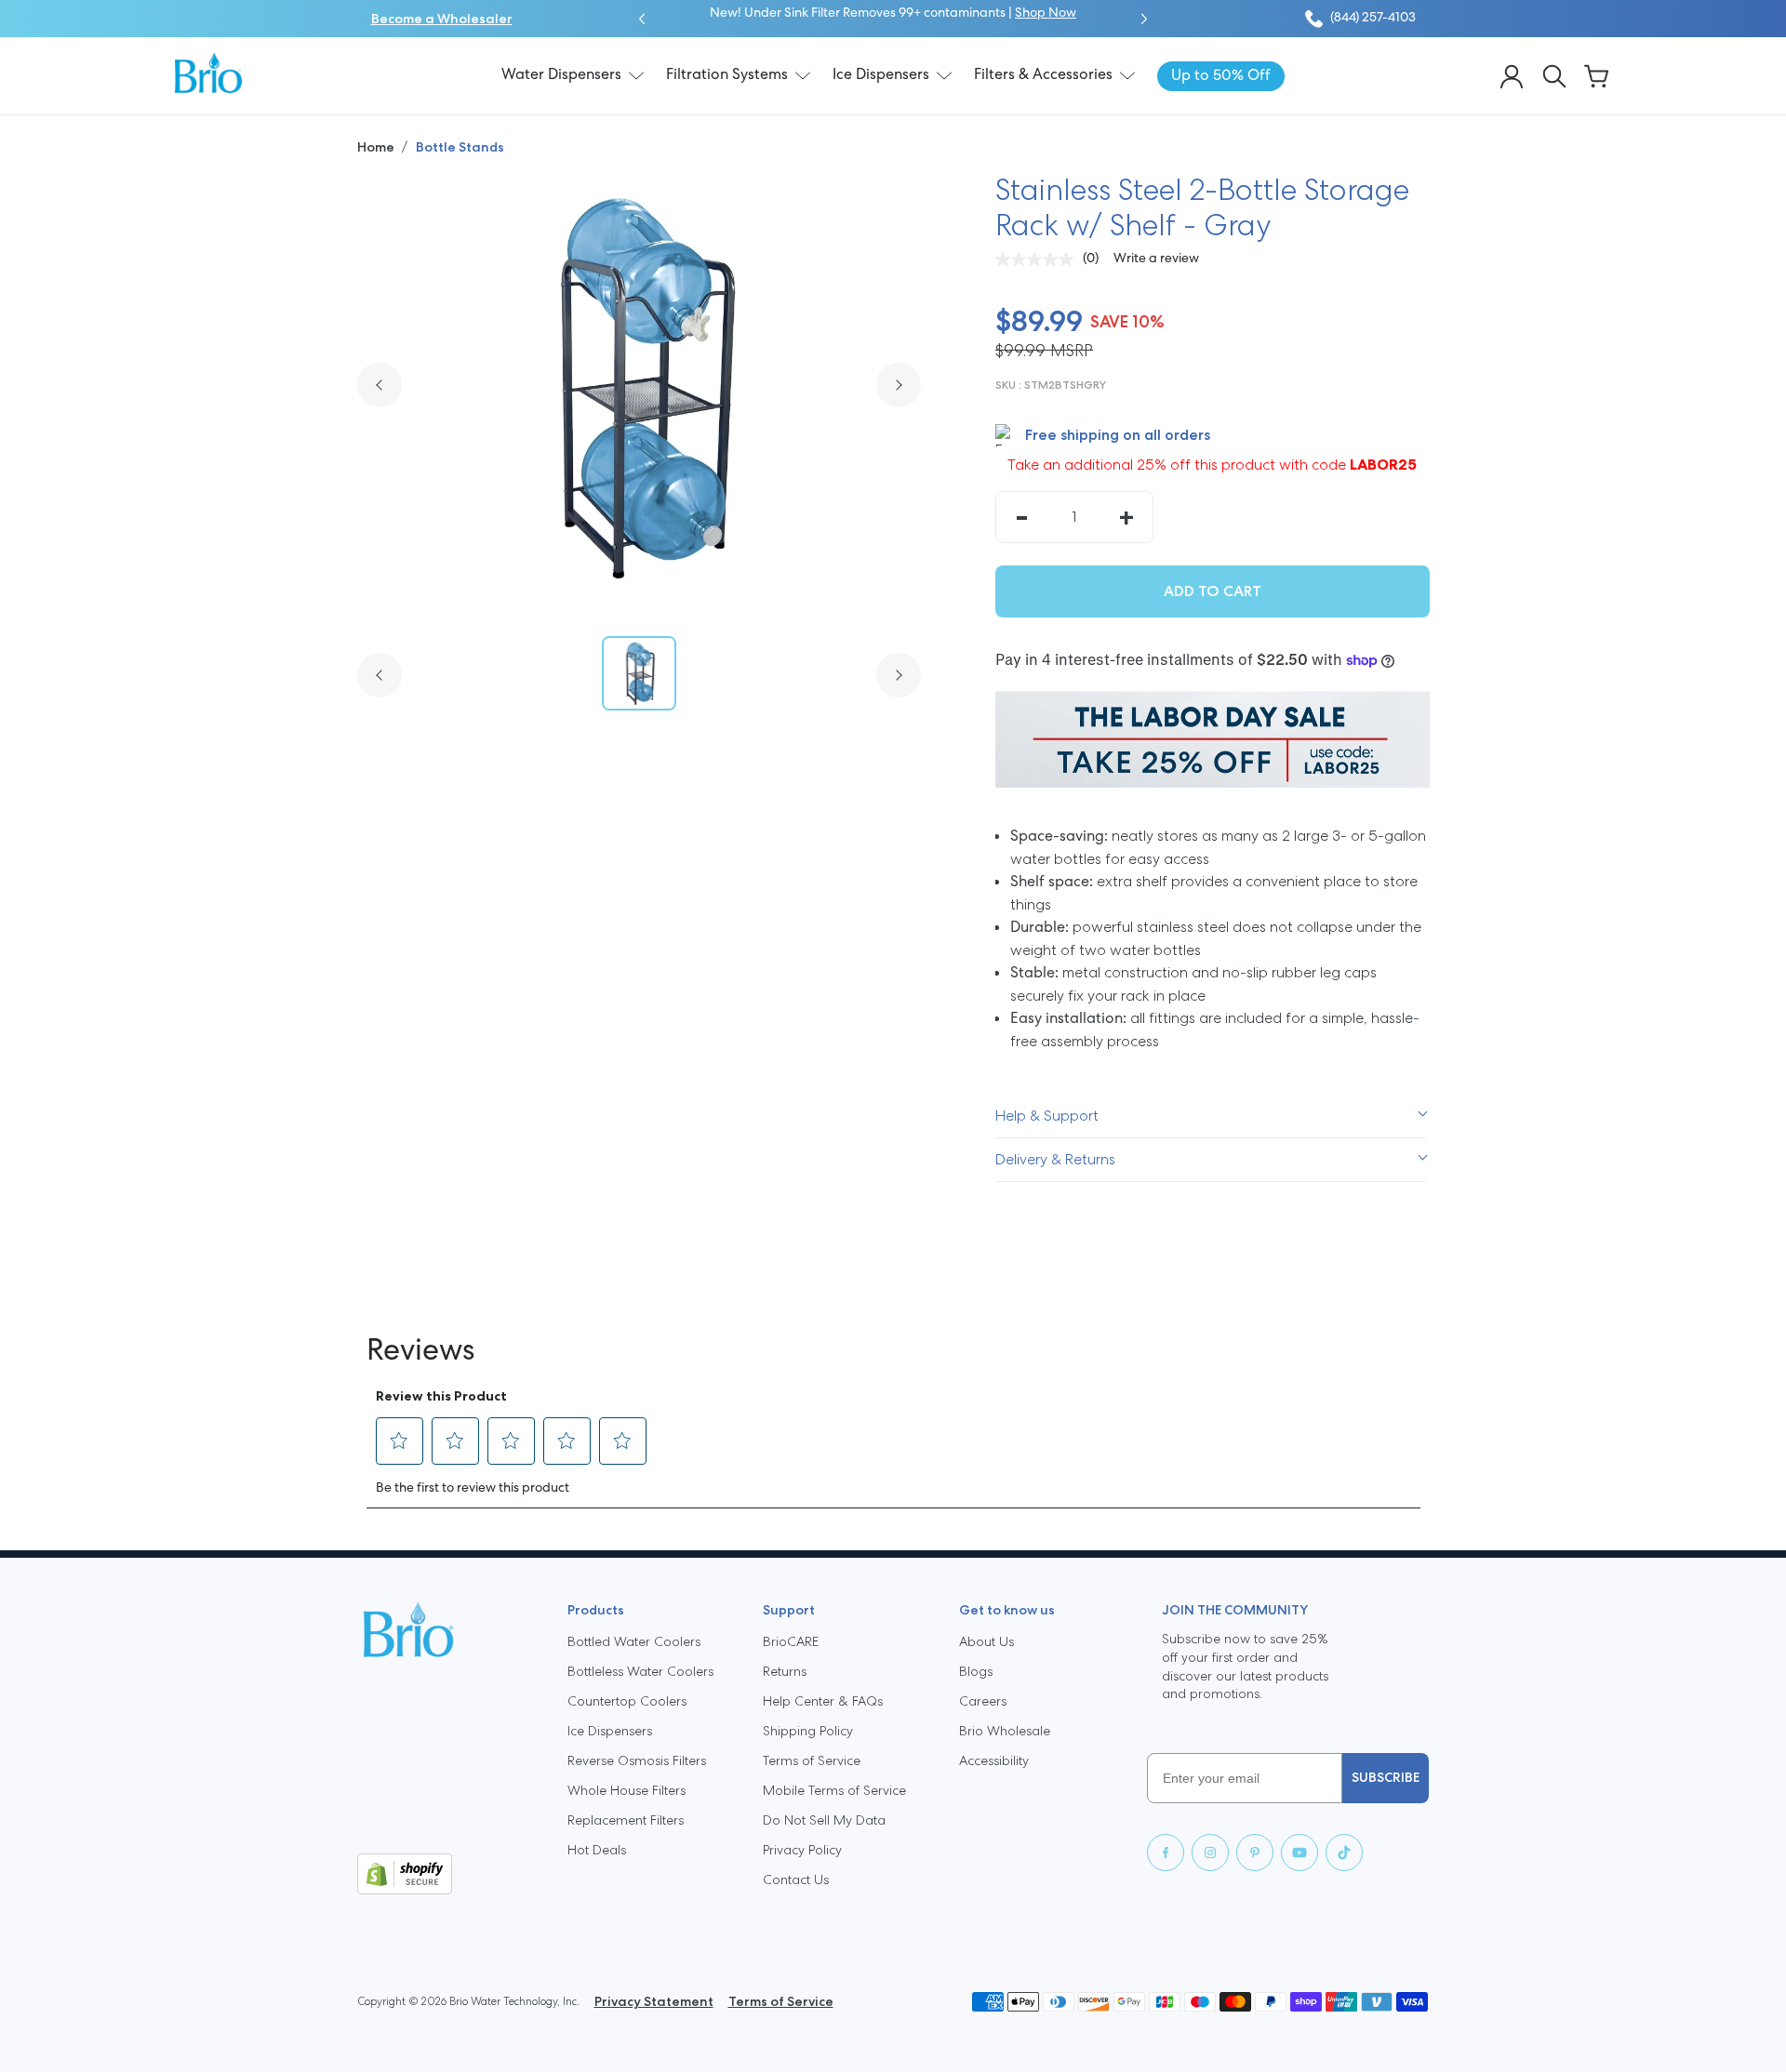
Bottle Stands (460, 147)
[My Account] (1512, 76)
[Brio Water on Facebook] (1166, 1853)
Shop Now (1046, 13)
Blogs (976, 1671)
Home (377, 147)
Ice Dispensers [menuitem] (881, 75)
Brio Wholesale (1005, 1731)
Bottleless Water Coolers (640, 1671)
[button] (642, 19)
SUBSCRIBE (1386, 1777)
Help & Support (1047, 1116)
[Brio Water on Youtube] (1300, 1853)
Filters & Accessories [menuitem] (1043, 75)
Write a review (1156, 259)
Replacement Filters (626, 1820)
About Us (986, 1641)
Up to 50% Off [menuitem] (1221, 76)
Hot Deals (597, 1850)
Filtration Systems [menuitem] (727, 75)
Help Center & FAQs (823, 1701)
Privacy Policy (802, 1850)
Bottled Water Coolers (634, 1641)
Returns (785, 1671)
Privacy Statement (654, 2001)
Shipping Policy (808, 1731)
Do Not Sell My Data (824, 1820)
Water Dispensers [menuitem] (561, 75)
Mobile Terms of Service (834, 1790)
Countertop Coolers (627, 1701)
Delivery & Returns (1055, 1159)
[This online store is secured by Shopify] (447, 1874)
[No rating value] (1039, 259)
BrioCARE (791, 1641)
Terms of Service (812, 1760)
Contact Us (796, 1879)
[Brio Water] (208, 73)
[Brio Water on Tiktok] (1344, 1853)
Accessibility (994, 1760)
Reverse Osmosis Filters (637, 1760)
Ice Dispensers (610, 1731)
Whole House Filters (626, 1790)
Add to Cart (1213, 591)
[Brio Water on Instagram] (1210, 1853)
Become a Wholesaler (442, 19)
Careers (983, 1701)
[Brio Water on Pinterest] (1255, 1853)
